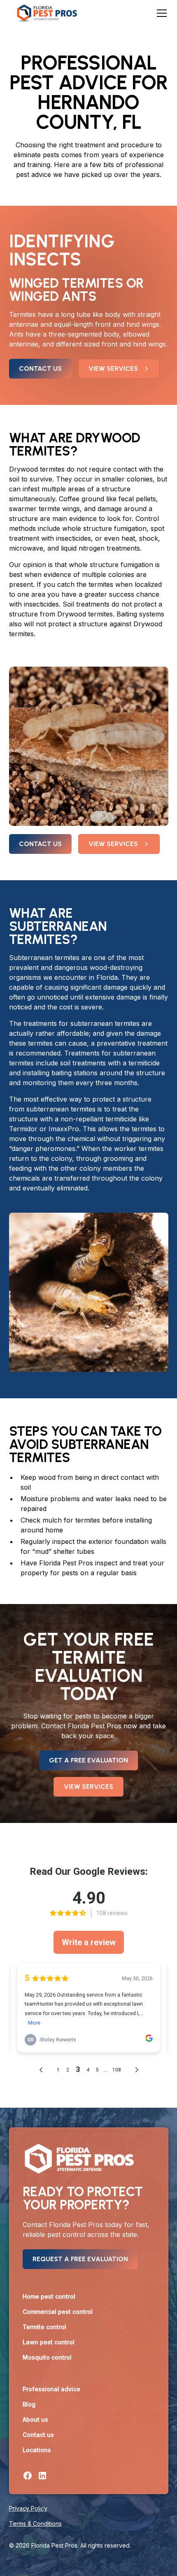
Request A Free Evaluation (80, 2259)
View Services (88, 1787)
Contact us (40, 368)
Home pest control (49, 2296)
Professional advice (51, 2389)
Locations (37, 2450)
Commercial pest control (58, 2312)
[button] (160, 13)
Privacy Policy (28, 2508)
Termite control (44, 2327)
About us (35, 2419)
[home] (45, 13)
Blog (29, 2404)
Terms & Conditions (35, 2524)
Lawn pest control (49, 2342)
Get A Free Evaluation (88, 1760)
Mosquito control (47, 2357)
